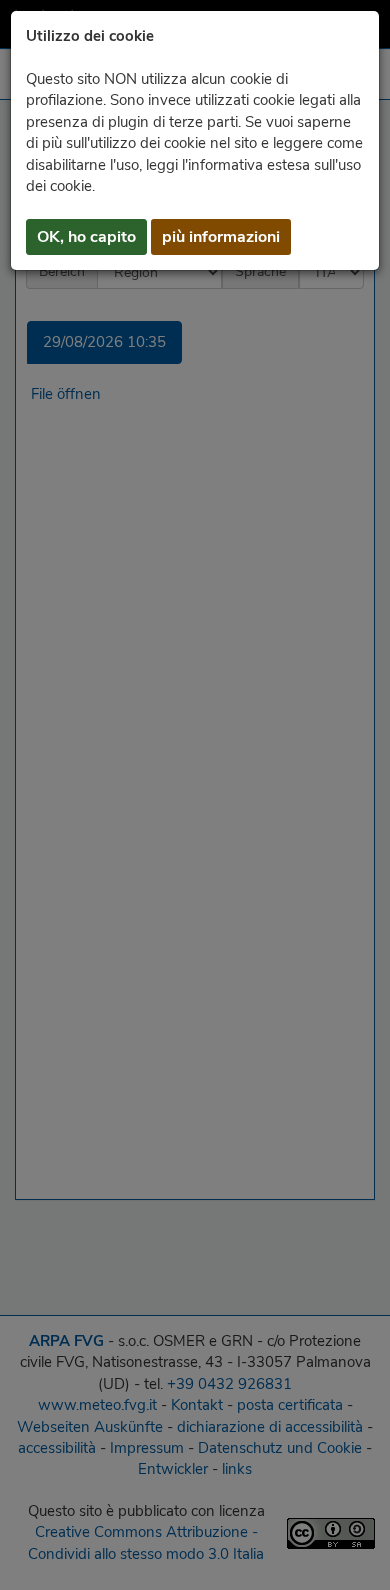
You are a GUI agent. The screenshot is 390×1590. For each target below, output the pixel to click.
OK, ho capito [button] (86, 237)
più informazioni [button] (221, 237)
